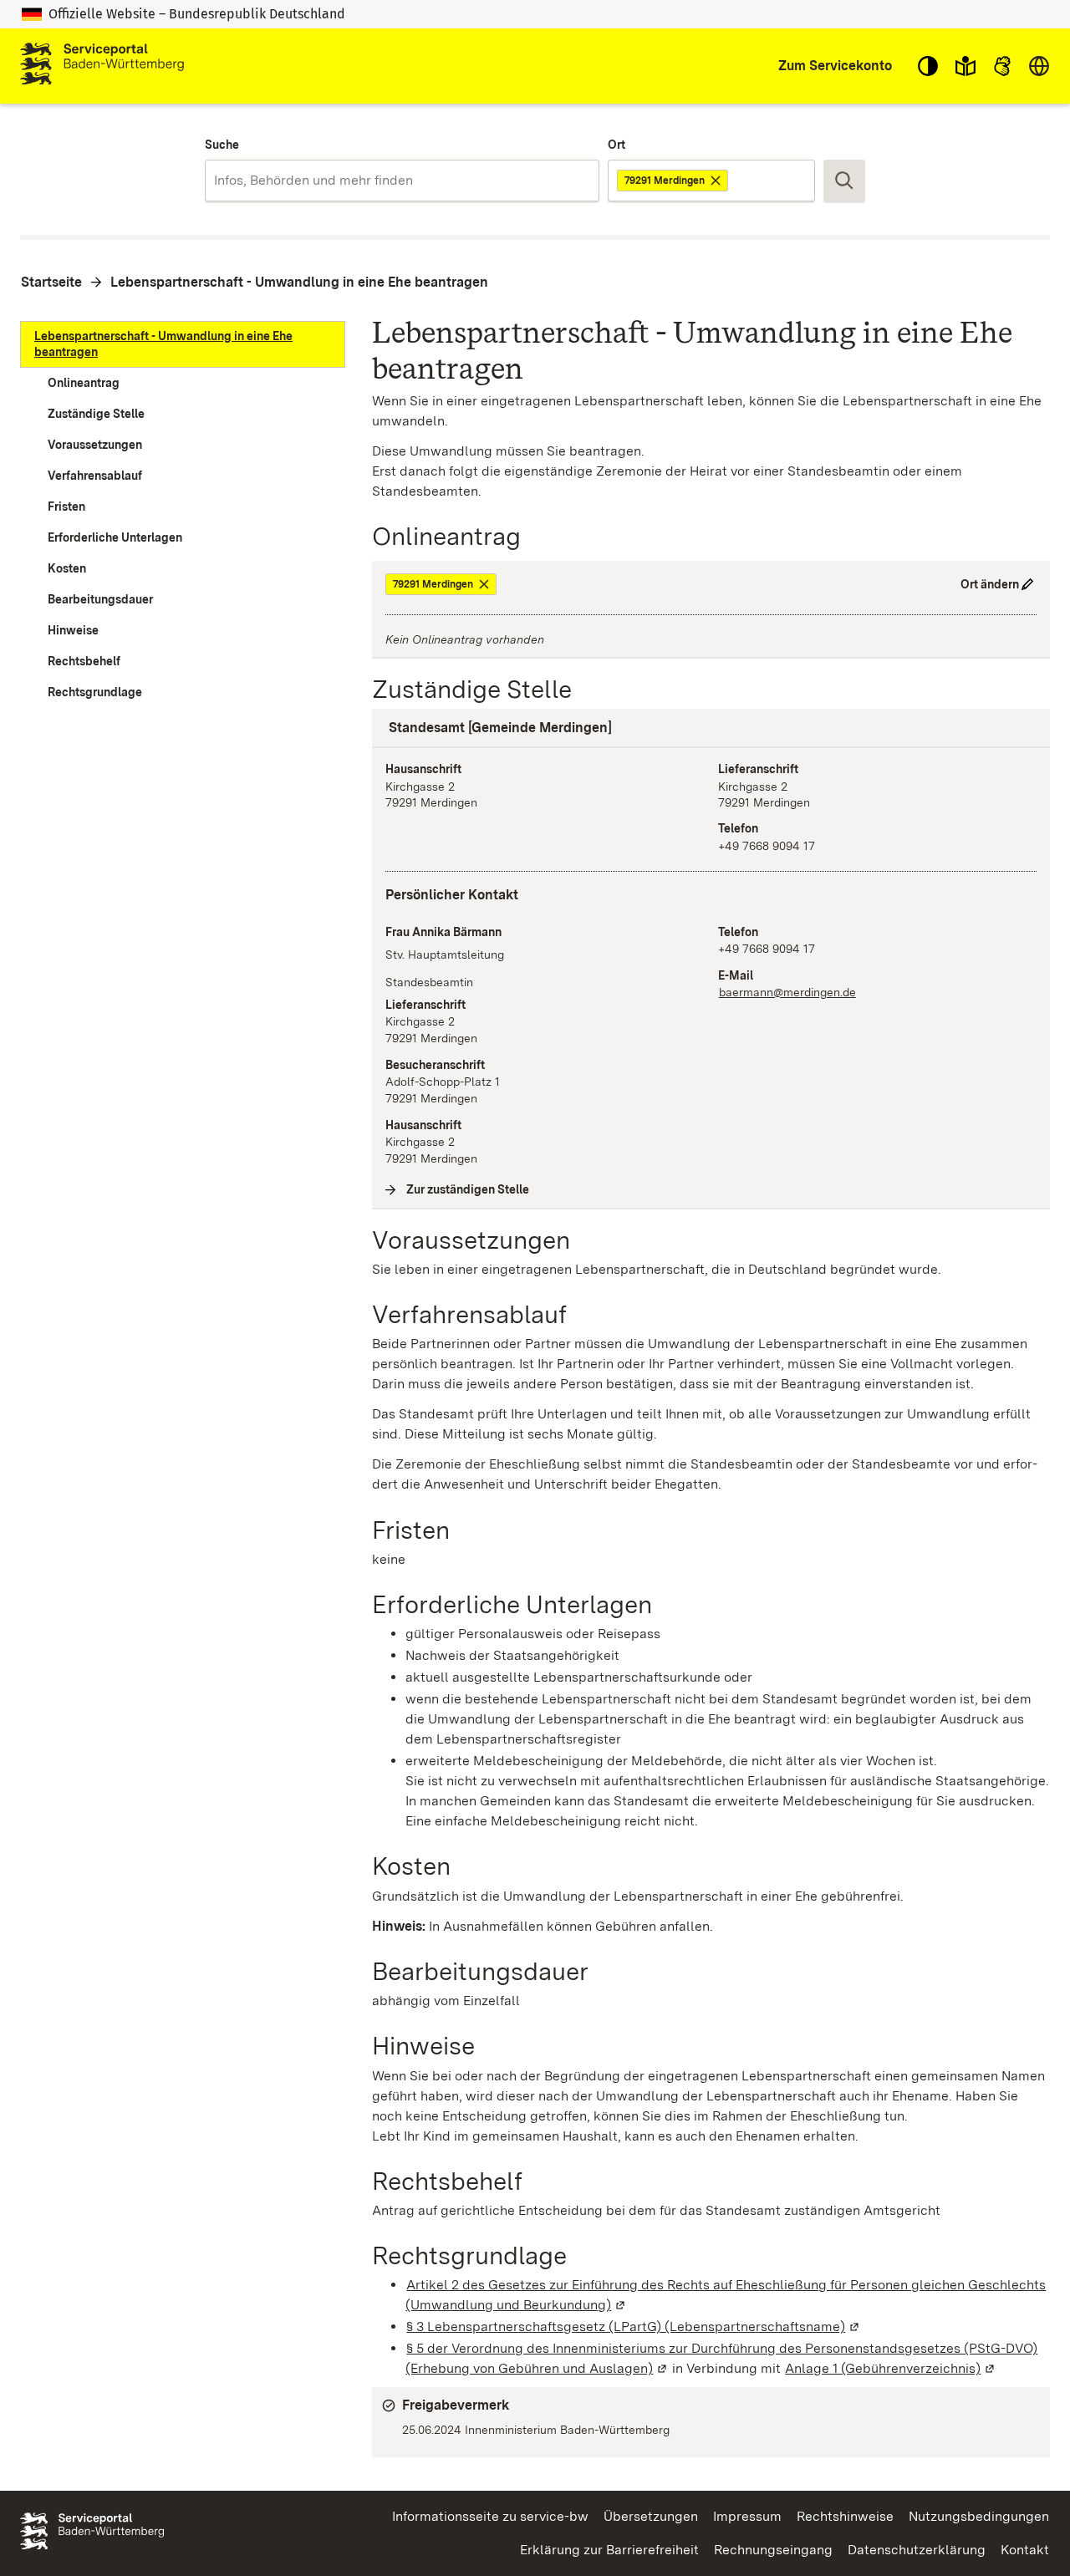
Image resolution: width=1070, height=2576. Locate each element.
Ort (617, 145)
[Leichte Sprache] (966, 66)
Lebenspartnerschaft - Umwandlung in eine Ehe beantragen (299, 282)
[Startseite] (102, 66)
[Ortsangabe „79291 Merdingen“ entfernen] (717, 181)
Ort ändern (990, 584)
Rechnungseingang (773, 2550)
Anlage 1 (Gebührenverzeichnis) (891, 2368)
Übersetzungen (651, 2516)
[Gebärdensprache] (1002, 66)
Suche (222, 145)
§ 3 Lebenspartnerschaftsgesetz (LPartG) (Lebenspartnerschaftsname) (634, 2327)
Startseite (51, 282)
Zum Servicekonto (835, 66)
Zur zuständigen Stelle (468, 1189)
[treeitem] (183, 344)
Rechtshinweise (845, 2516)
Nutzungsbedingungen (979, 2516)
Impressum (747, 2516)
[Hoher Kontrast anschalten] (928, 66)
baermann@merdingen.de (787, 992)
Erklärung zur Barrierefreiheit (609, 2550)
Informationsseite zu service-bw (490, 2516)
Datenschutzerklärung (917, 2550)
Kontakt (1025, 2550)
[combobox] (402, 181)
